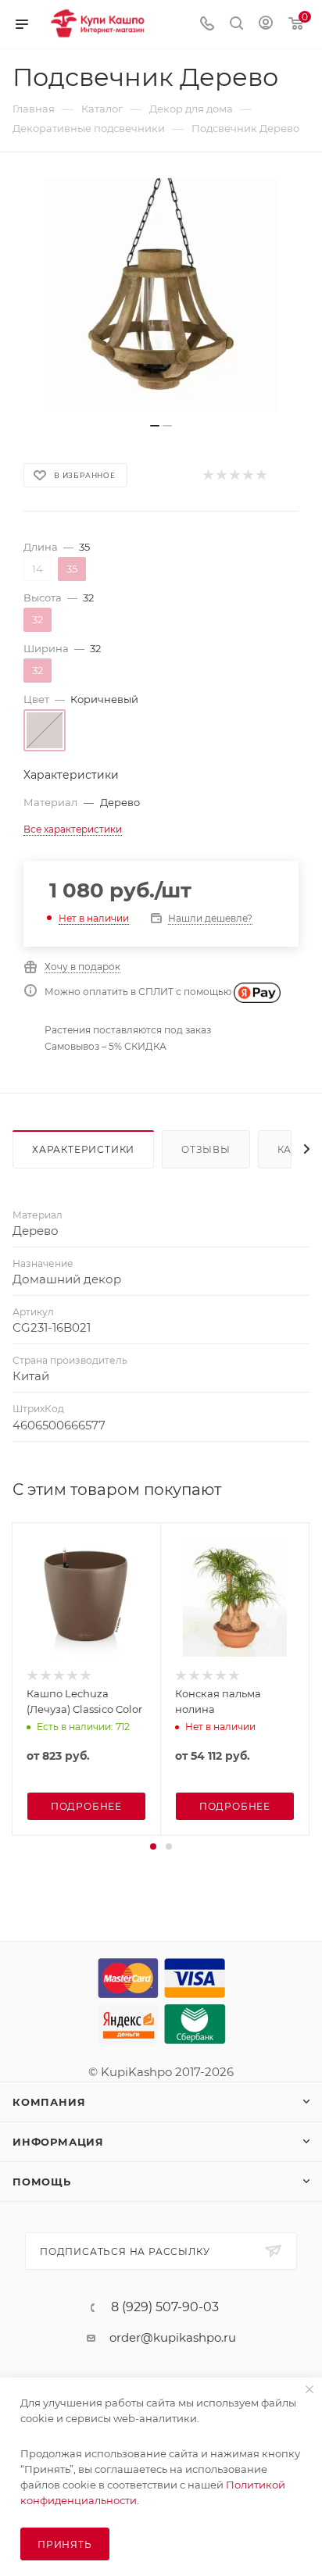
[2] (221, 475)
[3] (234, 475)
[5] (261, 475)
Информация (58, 2142)
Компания (49, 2102)
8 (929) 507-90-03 (165, 2307)
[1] (208, 475)
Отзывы (206, 1149)
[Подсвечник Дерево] (161, 295)
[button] (153, 1846)
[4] (247, 475)
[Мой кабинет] (266, 25)
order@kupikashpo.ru (173, 2337)
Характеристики (83, 1149)
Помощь (42, 2182)
